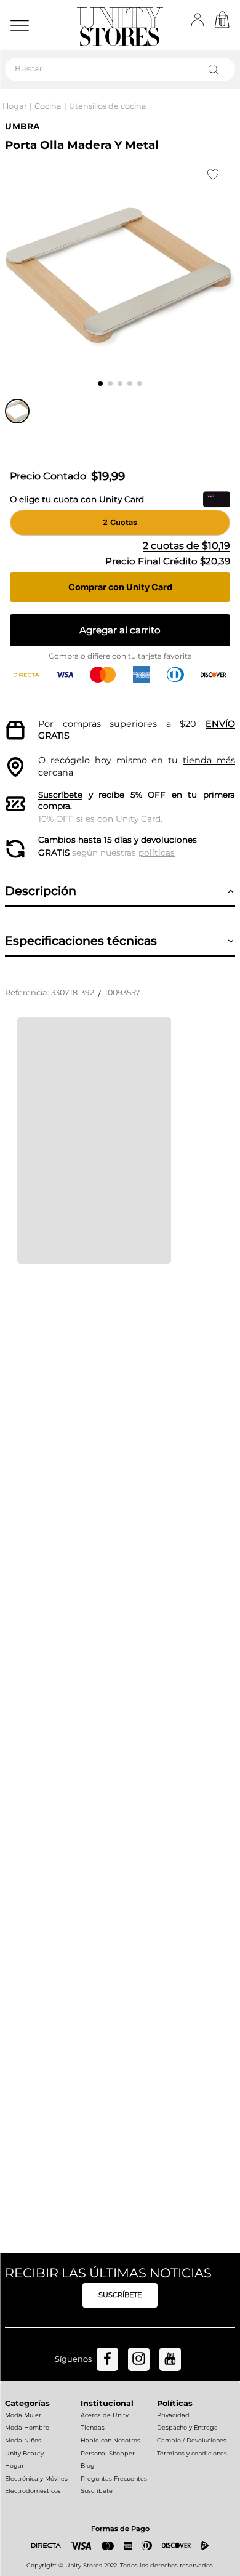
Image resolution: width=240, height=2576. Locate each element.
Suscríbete (60, 795)
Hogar (15, 106)
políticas (157, 853)
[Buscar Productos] (216, 70)
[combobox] (120, 70)
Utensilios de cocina (108, 106)
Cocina (48, 106)
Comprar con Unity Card (120, 587)
